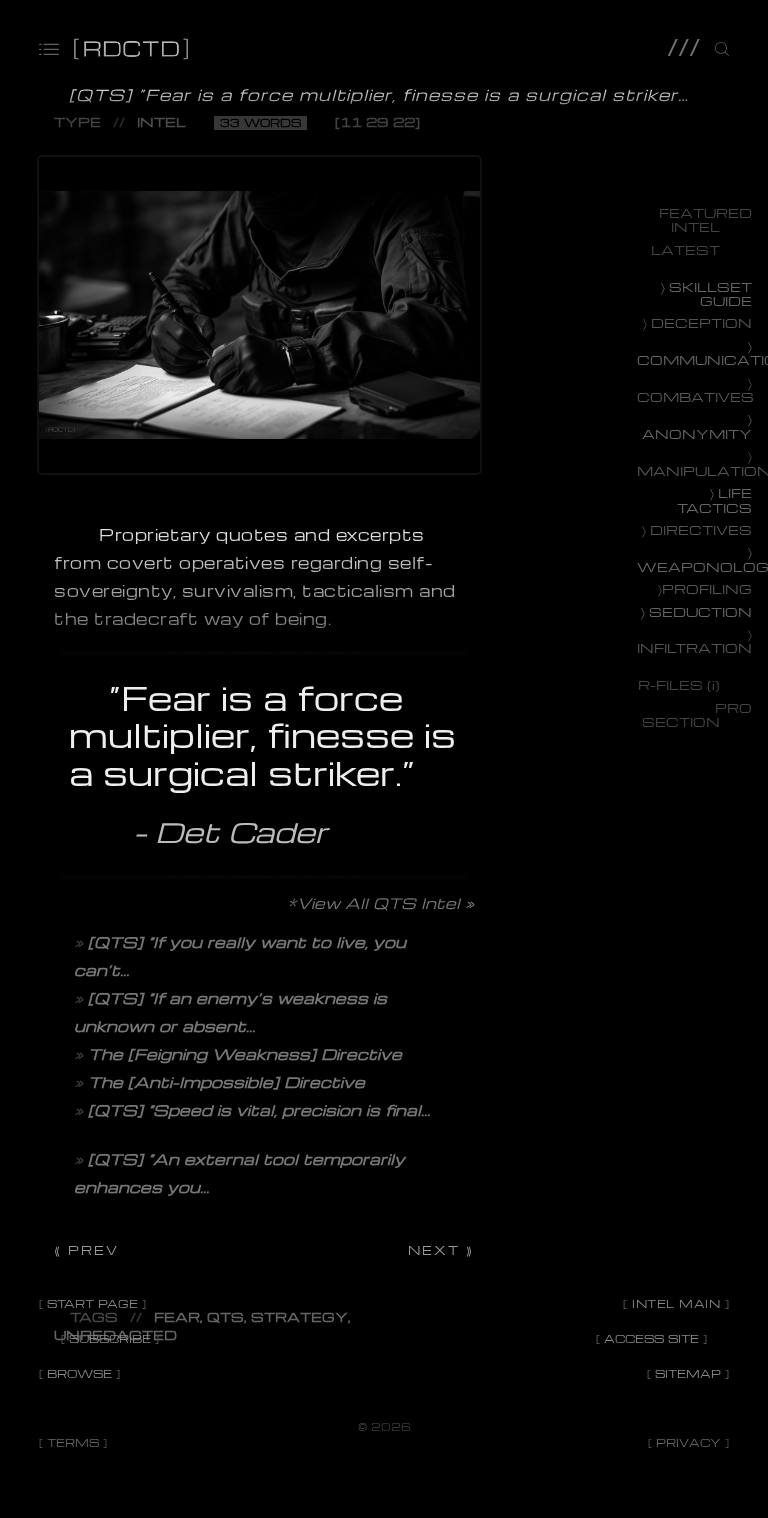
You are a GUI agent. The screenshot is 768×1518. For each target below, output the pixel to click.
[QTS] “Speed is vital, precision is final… (259, 1110)
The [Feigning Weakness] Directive (245, 1054)
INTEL (161, 121)
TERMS (73, 1442)
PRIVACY (688, 1442)
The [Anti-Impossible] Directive (226, 1082)
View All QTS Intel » (385, 903)
